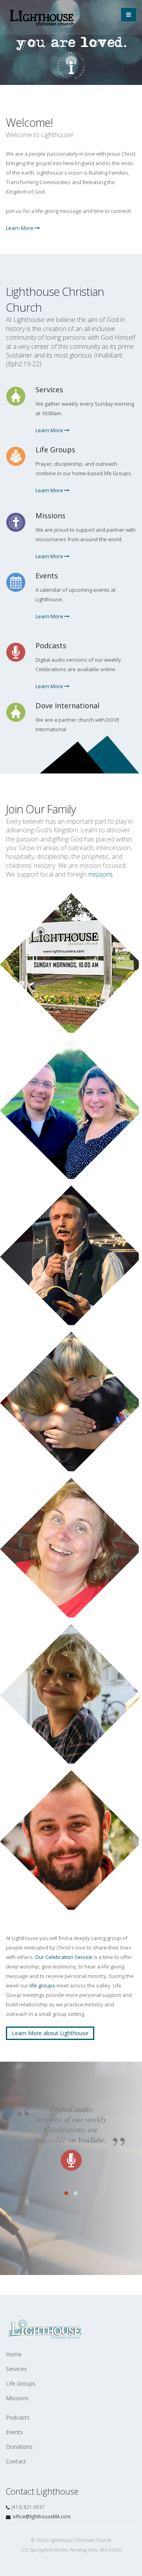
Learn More (20, 228)
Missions (17, 2398)
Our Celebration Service (64, 1957)
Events (14, 2432)
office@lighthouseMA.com (42, 2516)
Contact (16, 2461)
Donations (19, 2447)
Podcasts (18, 2417)
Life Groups (21, 2383)
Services (16, 2369)
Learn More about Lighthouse (50, 2033)
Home (14, 2354)
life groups (42, 1985)
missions (101, 874)
